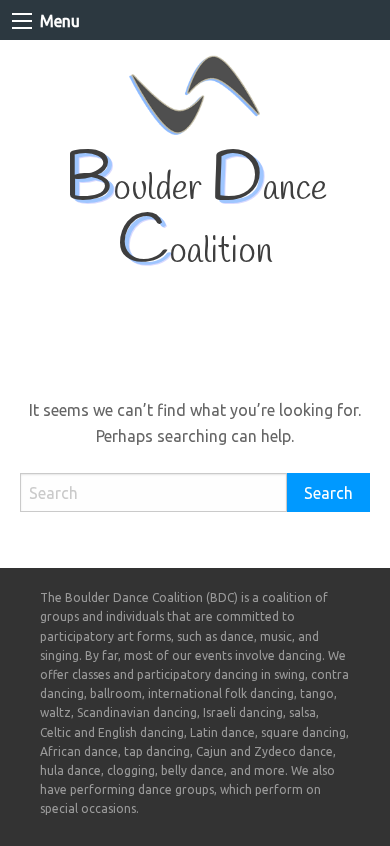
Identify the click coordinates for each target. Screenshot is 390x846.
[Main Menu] (22, 21)
